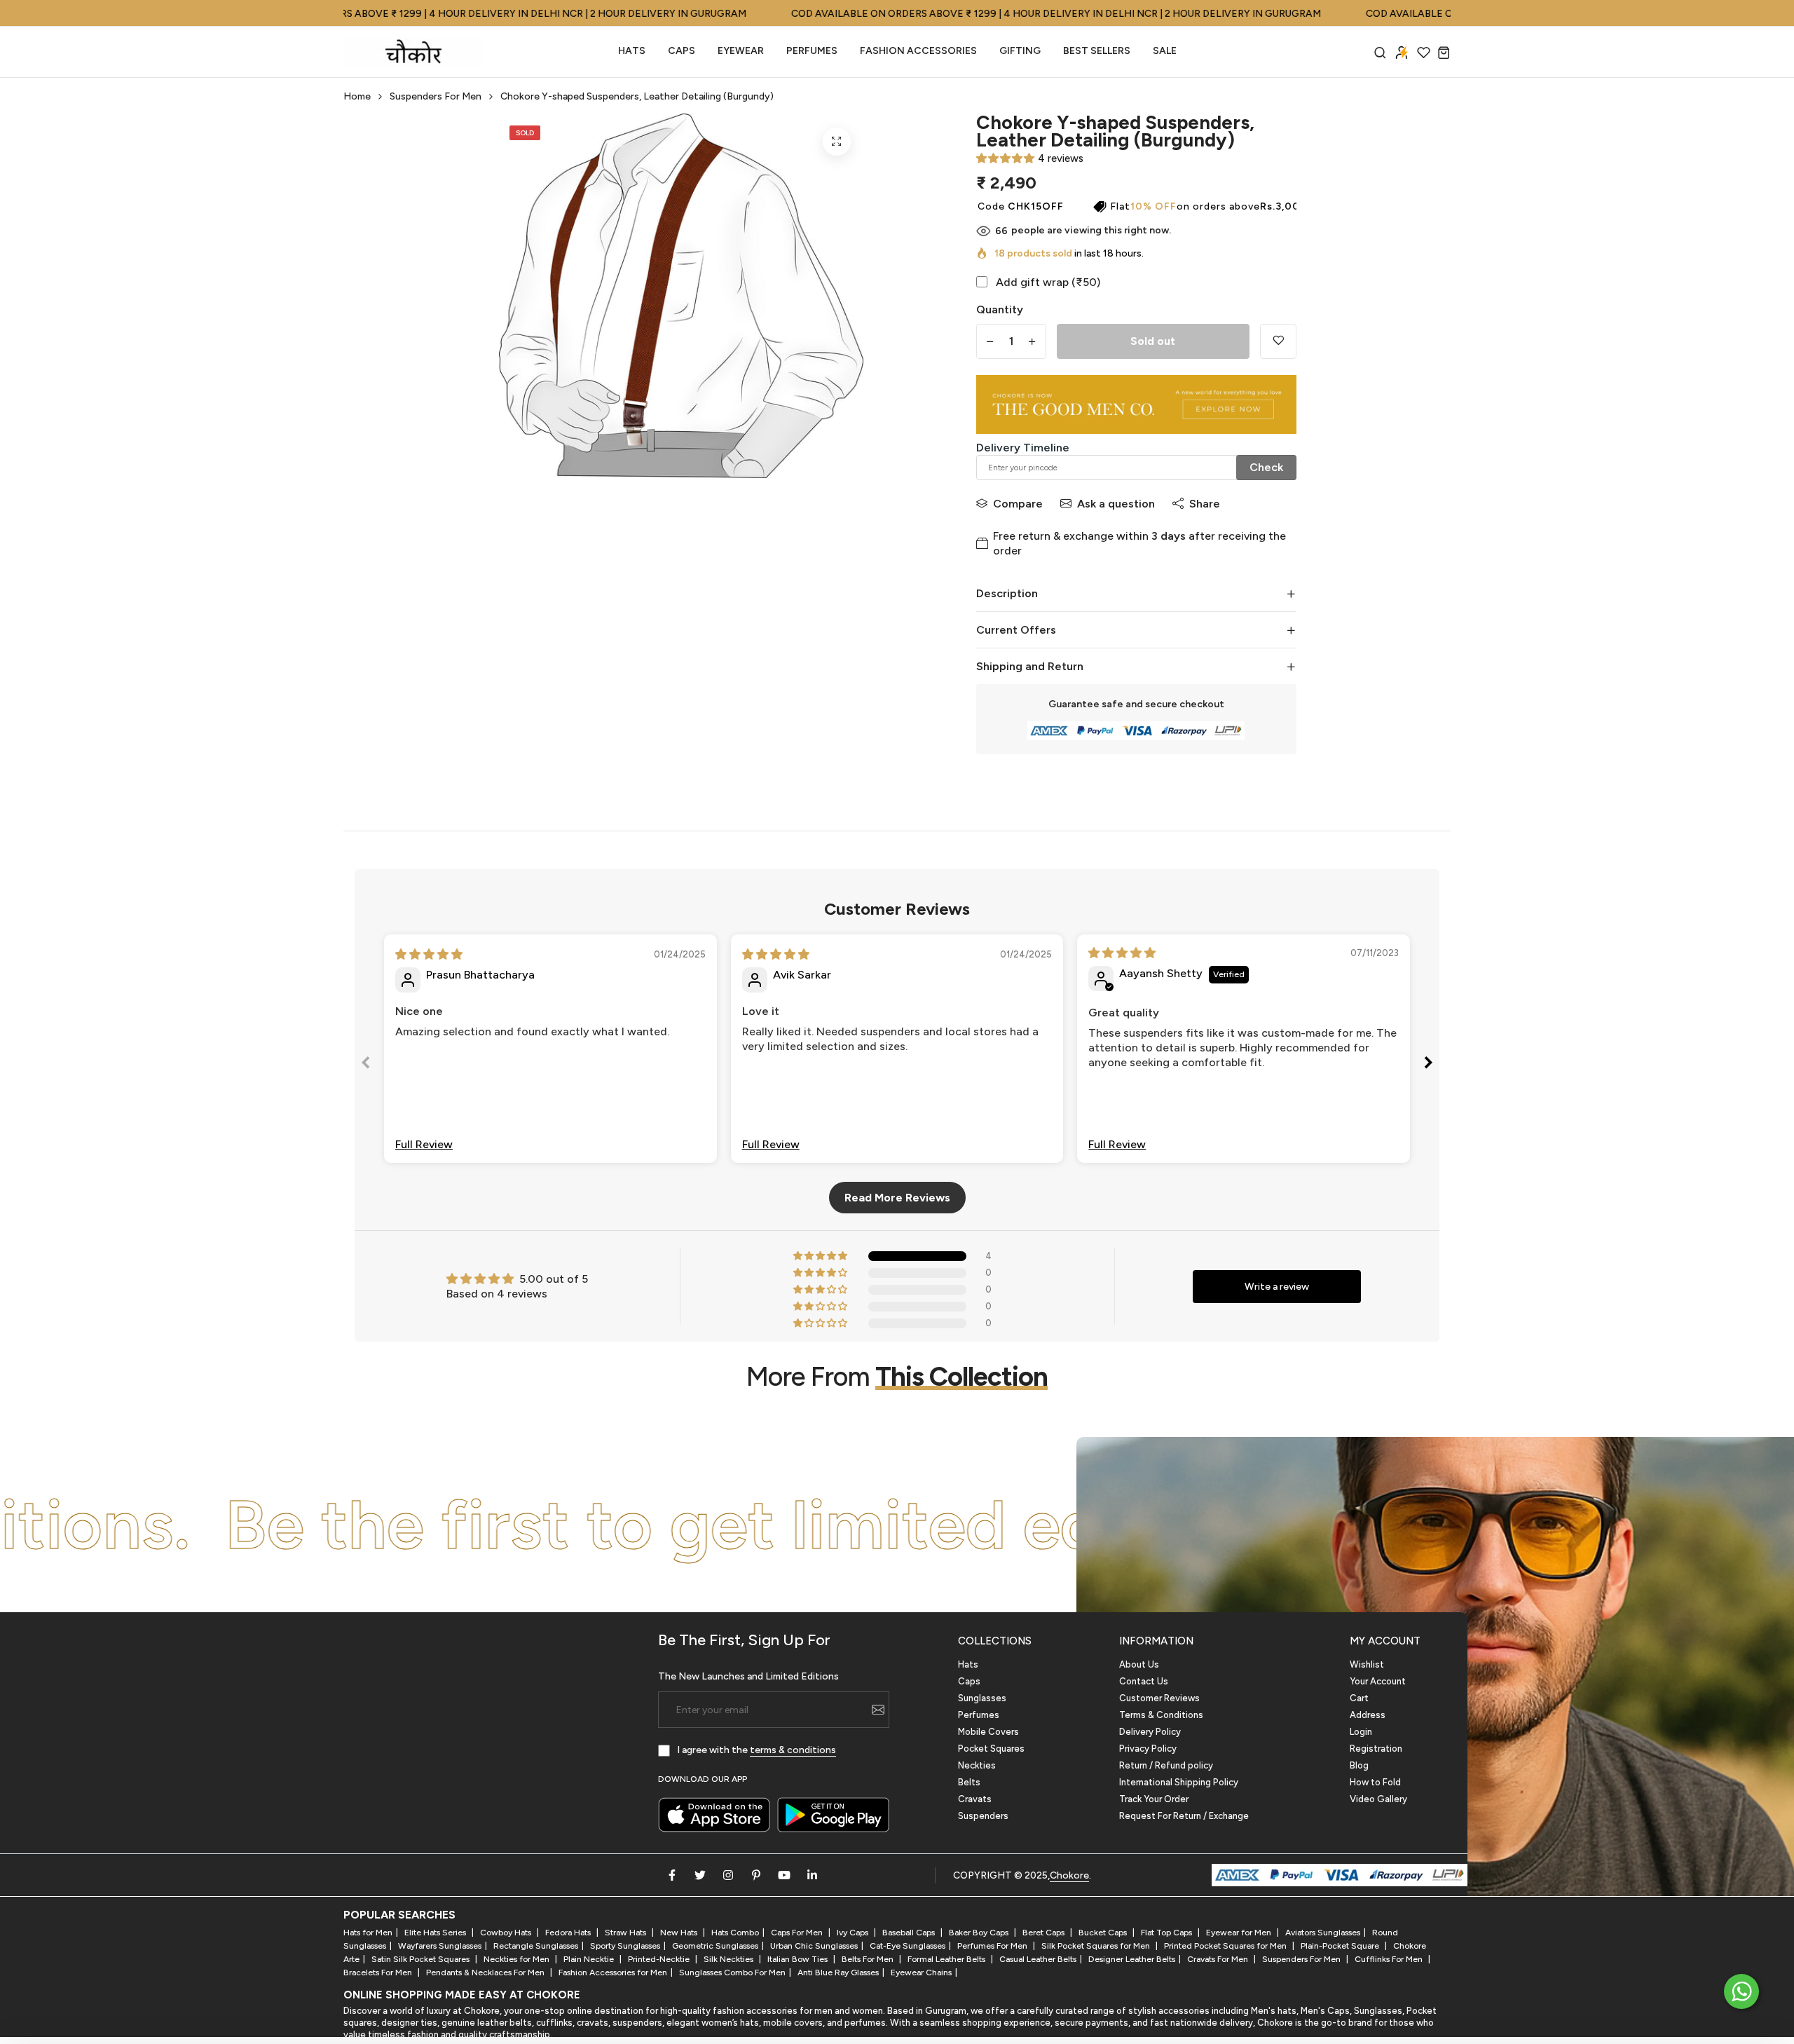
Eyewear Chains (921, 1973)
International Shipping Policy (1179, 1782)
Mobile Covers (988, 1732)
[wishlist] (1424, 52)
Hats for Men (368, 1933)
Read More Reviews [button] (897, 1198)
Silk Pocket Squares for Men (1097, 1946)
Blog (1359, 1765)
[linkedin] (812, 1875)
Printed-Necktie (660, 1959)
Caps (682, 51)
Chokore (1069, 1875)
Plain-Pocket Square (1341, 1946)
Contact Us (1144, 1681)
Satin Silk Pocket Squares (422, 1959)
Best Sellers (1097, 51)
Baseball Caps (910, 1933)
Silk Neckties (730, 1959)
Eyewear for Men (1240, 1933)
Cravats (975, 1799)
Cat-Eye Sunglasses (908, 1946)
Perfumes (979, 1715)
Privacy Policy (1148, 1749)
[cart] (1444, 52)
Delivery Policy (1150, 1732)
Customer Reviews (1159, 1698)
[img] (429, 954)
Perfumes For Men (993, 1946)
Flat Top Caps (1168, 1933)
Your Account (1378, 1681)
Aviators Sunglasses (1323, 1933)
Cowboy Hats (507, 1933)
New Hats (680, 1933)
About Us (1139, 1664)
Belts (969, 1782)
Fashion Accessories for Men (613, 1973)
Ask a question (1116, 504)
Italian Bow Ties (799, 1959)
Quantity (1000, 309)
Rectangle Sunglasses (536, 1946)
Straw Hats (626, 1933)
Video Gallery (1378, 1799)
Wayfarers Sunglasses (440, 1946)
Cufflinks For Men (1390, 1959)
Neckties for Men (518, 1959)
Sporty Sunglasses (625, 1946)
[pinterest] (756, 1875)
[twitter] (700, 1875)
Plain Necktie (590, 1959)
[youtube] (784, 1875)
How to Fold (1375, 1782)
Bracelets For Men (379, 1973)
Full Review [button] (424, 1144)
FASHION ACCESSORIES (918, 51)
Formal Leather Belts (947, 1959)
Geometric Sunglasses (715, 1946)
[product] (837, 142)
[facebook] (672, 1875)
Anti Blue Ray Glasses (838, 1973)
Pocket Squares (991, 1749)
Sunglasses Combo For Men (732, 1973)
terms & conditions (793, 1750)
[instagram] (728, 1875)
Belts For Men (869, 1959)
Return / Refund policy (1166, 1765)
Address (1368, 1715)
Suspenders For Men (436, 96)
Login (1361, 1732)
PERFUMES (812, 51)
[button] (1005, 158)
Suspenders (983, 1816)
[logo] (413, 52)
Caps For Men (798, 1933)
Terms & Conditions (1161, 1715)
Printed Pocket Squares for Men (1226, 1946)
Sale (1165, 51)
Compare (1018, 504)
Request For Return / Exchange (1184, 1816)
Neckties (977, 1765)
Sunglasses (982, 1698)
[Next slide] (1428, 1065)
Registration (1376, 1749)
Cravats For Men (1219, 1959)
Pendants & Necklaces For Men (486, 1973)
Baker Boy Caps (980, 1933)
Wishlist (1367, 1664)
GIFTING (1020, 51)
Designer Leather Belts (1132, 1959)
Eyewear (741, 51)
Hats (632, 51)
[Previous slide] (366, 1065)
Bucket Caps (1104, 1933)
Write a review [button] (1277, 1287)
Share (1205, 504)
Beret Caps (1045, 1933)
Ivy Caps (854, 1933)
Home (357, 96)
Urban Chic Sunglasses (814, 1946)
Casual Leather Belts (1038, 1959)
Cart (1359, 1698)
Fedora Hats (569, 1933)
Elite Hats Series (436, 1933)
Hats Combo (735, 1933)
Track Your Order (1154, 1799)
